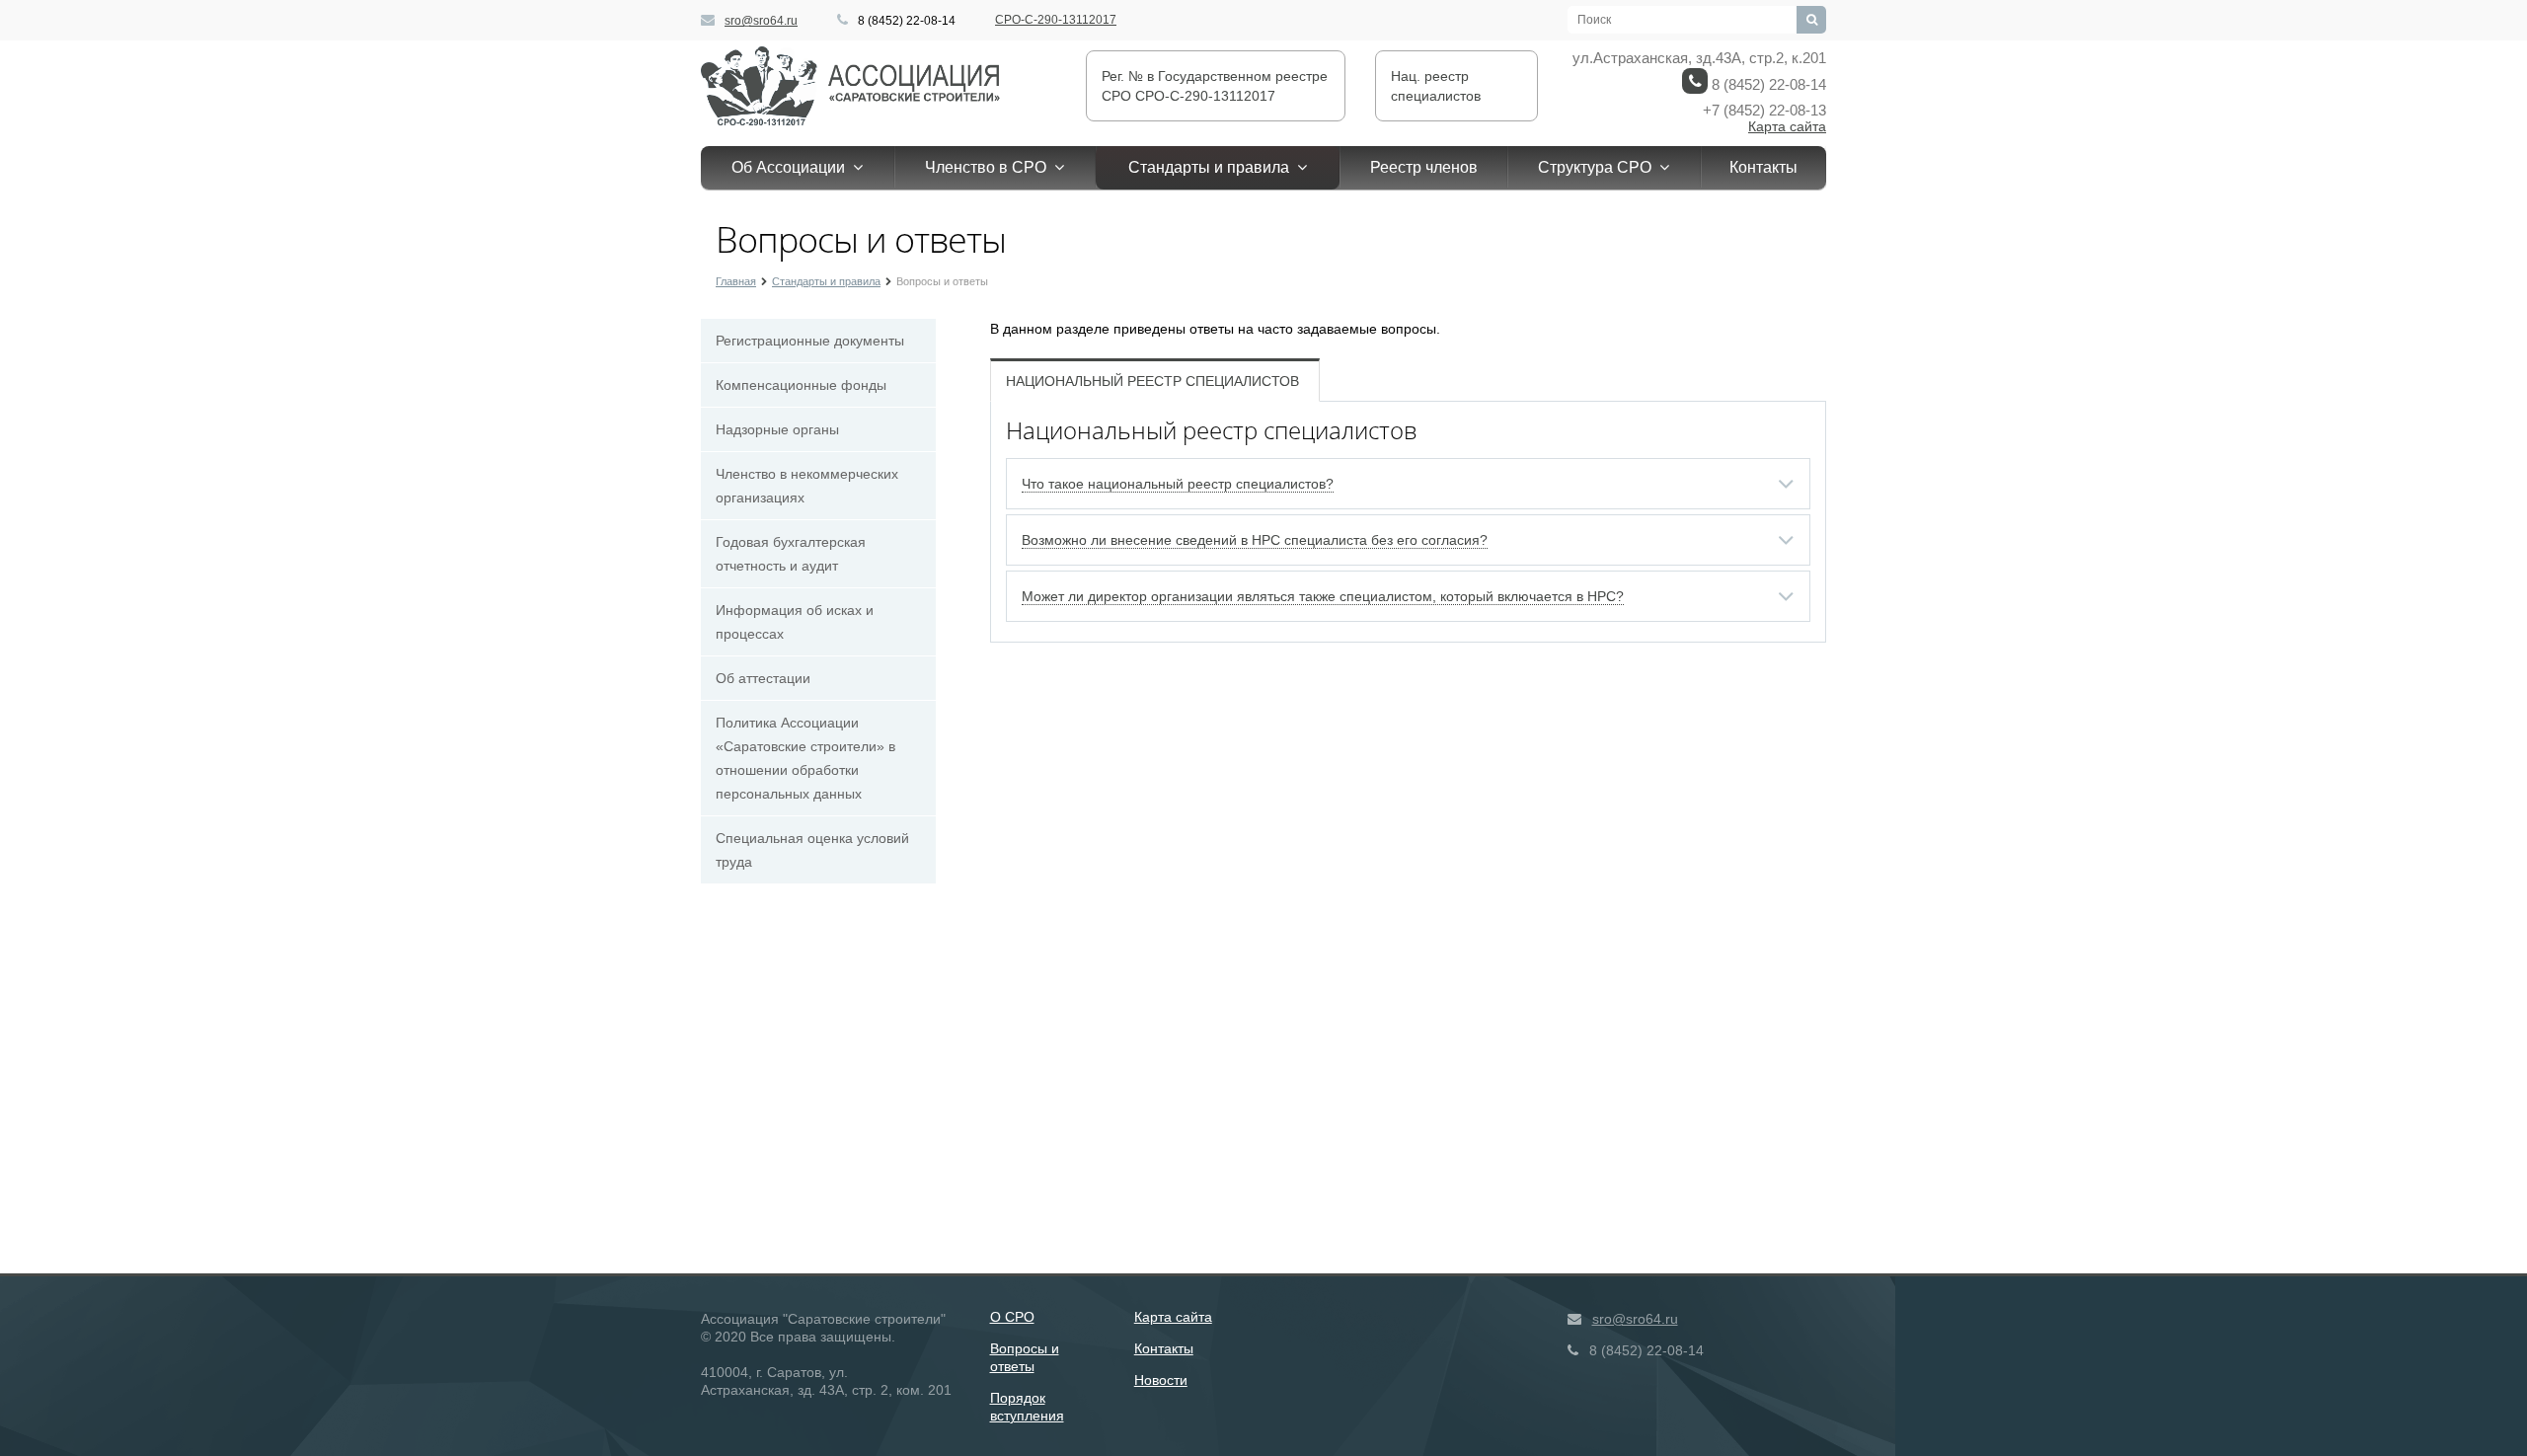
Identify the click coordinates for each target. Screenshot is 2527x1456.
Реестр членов (1424, 167)
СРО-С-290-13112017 (1056, 20)
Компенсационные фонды (801, 385)
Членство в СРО (990, 167)
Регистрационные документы (810, 341)
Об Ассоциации (792, 167)
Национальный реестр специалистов (1152, 381)
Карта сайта (1787, 126)
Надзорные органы (777, 429)
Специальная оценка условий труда (812, 850)
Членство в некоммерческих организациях (807, 486)
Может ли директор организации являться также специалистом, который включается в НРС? (1323, 596)
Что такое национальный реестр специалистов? (1178, 484)
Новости (1161, 1380)
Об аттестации (763, 678)
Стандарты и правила (1213, 167)
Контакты (1763, 167)
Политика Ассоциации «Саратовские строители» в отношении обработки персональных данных (805, 758)
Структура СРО (1599, 167)
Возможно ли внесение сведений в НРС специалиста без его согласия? (1255, 540)
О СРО (1012, 1317)
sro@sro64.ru (761, 21)
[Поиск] (1811, 20)
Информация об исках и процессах (795, 622)
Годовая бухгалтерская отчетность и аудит (791, 554)
